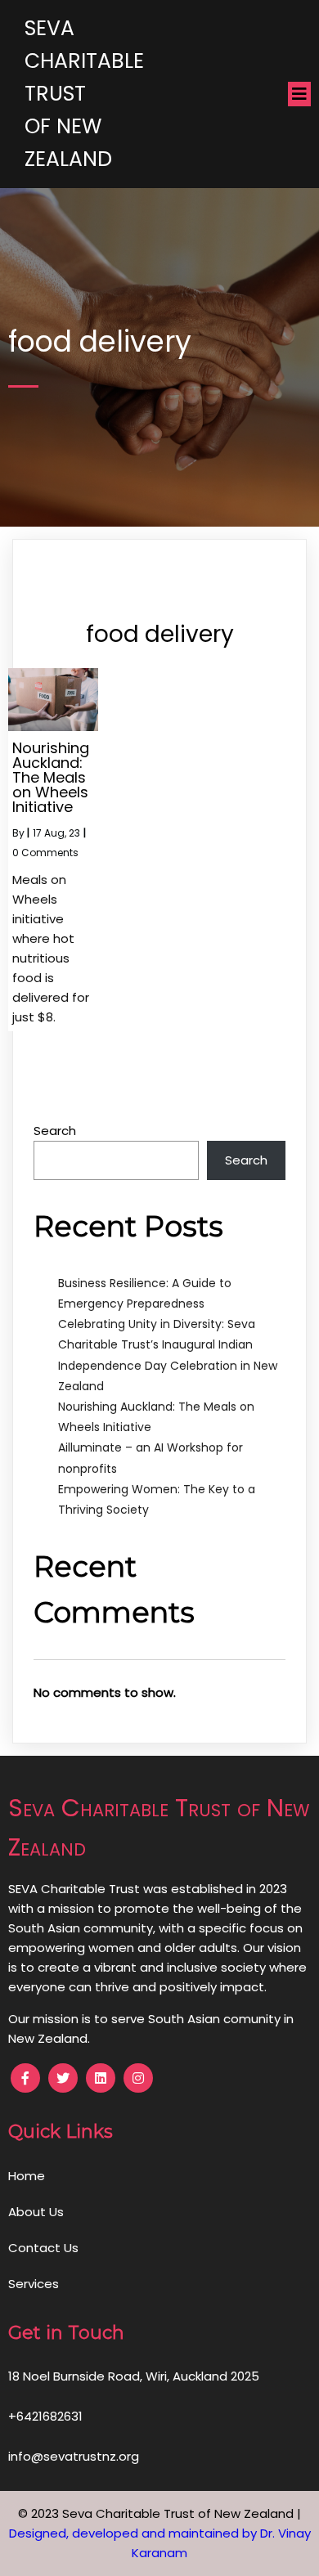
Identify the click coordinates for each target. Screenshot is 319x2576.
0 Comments (45, 853)
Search (55, 1131)
